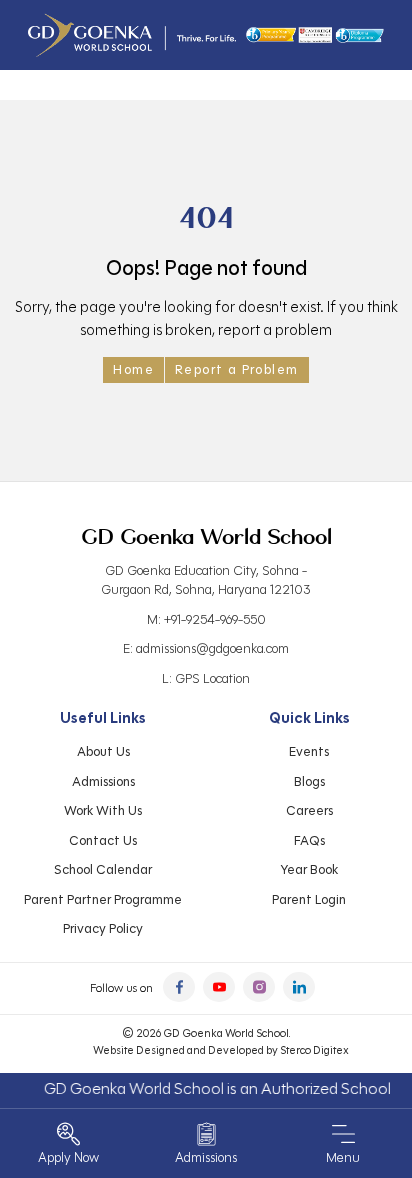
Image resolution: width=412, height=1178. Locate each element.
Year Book (309, 870)
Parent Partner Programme (103, 900)
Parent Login (309, 900)
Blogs (309, 782)
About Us (103, 752)
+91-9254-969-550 (215, 620)
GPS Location (212, 679)
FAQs (309, 841)
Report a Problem (236, 370)
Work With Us (103, 811)
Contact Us (103, 841)
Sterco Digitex (314, 1050)
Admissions (103, 782)
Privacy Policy (103, 929)
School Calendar (103, 870)
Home (133, 370)
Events (309, 752)
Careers (309, 811)
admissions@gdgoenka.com (212, 649)
